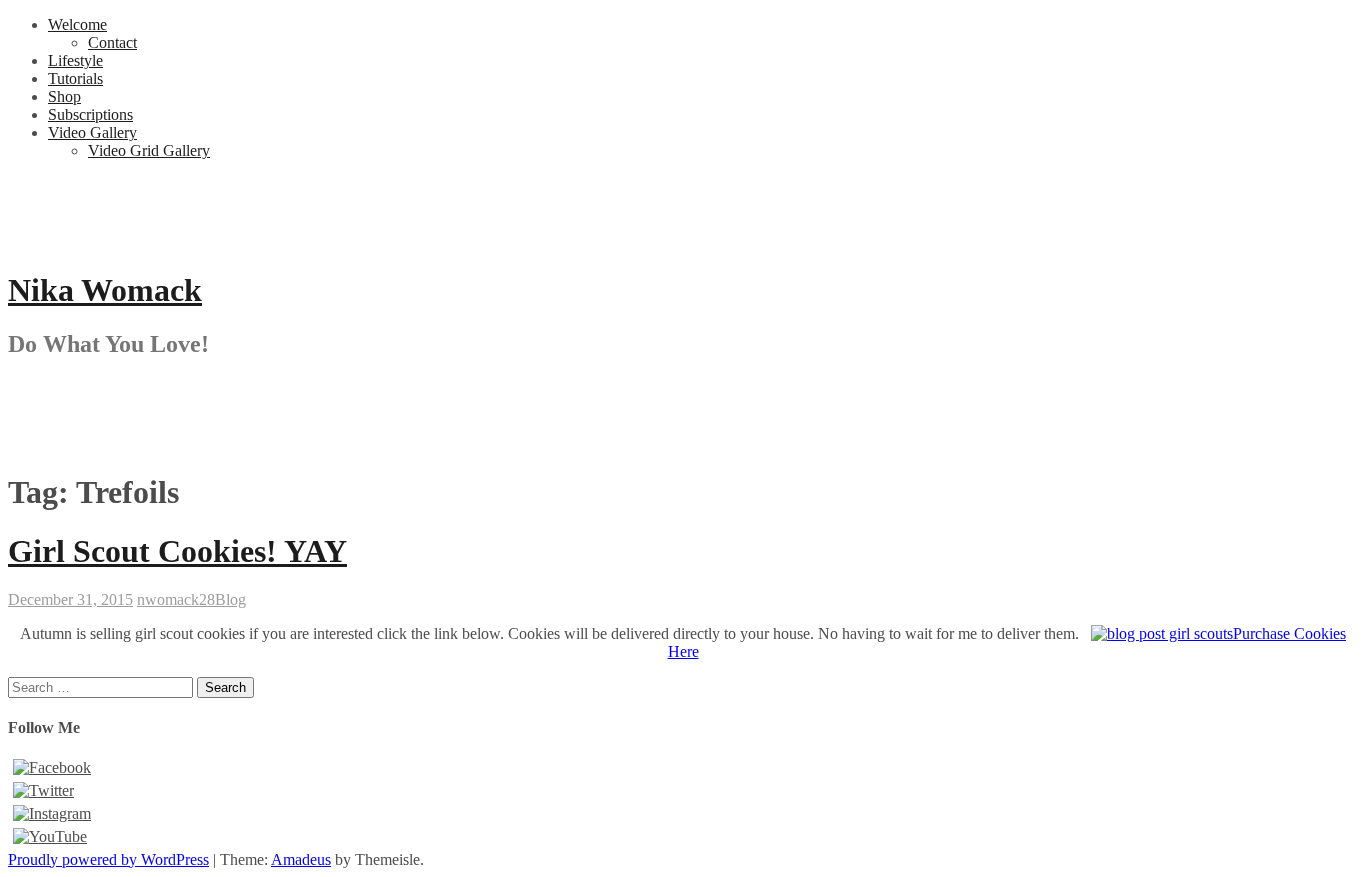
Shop (64, 96)
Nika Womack (105, 290)
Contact (112, 42)
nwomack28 (176, 599)
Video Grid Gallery (149, 150)
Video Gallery (92, 132)
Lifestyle (75, 60)
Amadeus (301, 859)
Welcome (77, 24)
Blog (230, 599)
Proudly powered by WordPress (108, 859)
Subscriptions (90, 114)
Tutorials (75, 78)
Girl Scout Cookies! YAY (177, 551)
